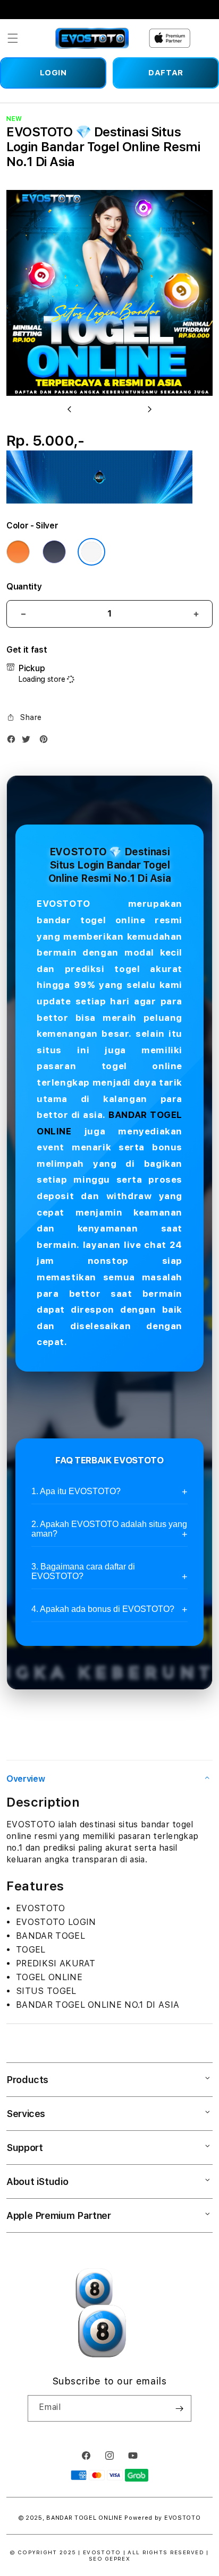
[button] (13, 38)
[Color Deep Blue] (54, 552)
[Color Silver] (91, 552)
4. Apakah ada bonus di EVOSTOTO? (103, 1609)
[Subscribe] (179, 2408)
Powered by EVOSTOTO (162, 2518)
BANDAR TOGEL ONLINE (84, 2518)
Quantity (24, 587)
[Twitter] (29, 741)
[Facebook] (14, 741)
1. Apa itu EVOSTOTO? (76, 1491)
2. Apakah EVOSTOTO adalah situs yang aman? (109, 1529)
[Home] (92, 38)
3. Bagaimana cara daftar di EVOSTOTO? (83, 1571)
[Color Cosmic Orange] (18, 552)
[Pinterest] (46, 741)
